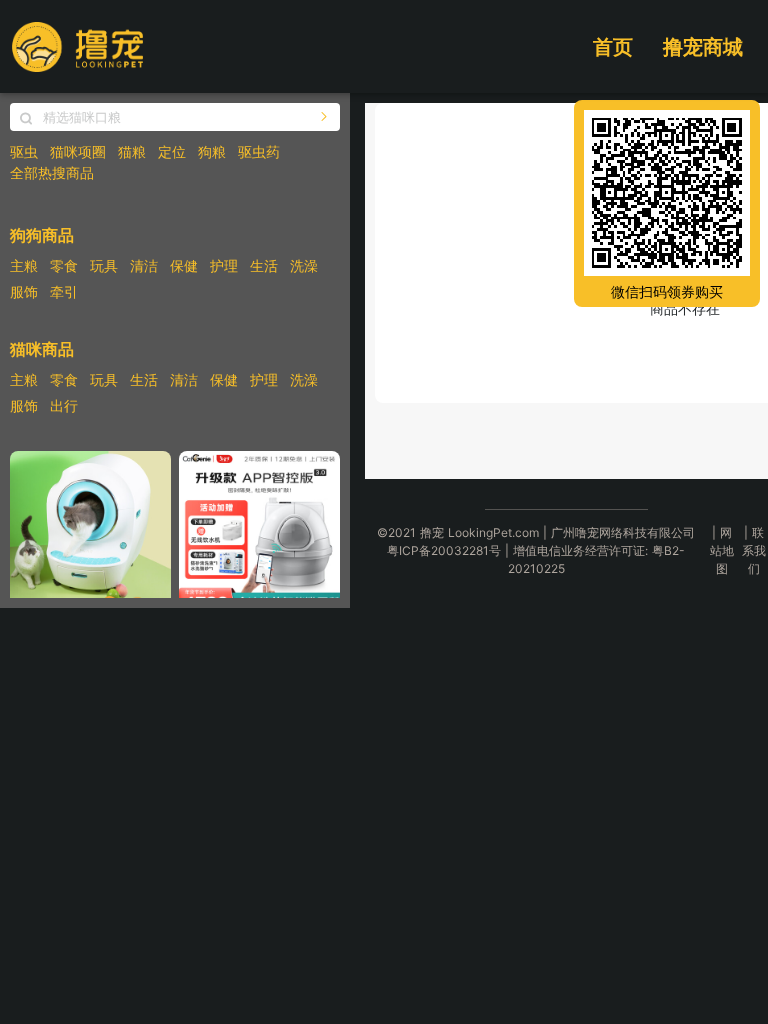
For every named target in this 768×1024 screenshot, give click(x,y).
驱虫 (24, 151)
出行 (64, 405)
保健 (184, 265)
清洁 (144, 265)
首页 (613, 47)
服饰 (24, 291)
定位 (172, 151)
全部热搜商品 (52, 172)
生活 (264, 265)
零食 (64, 265)
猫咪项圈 (78, 151)
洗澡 (304, 265)
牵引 (64, 291)
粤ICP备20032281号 (444, 550)
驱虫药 (259, 151)
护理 (224, 265)
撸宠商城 (703, 47)
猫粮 (132, 151)
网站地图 (722, 550)
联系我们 (754, 550)
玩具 (104, 265)
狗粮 (212, 151)
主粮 (24, 265)
